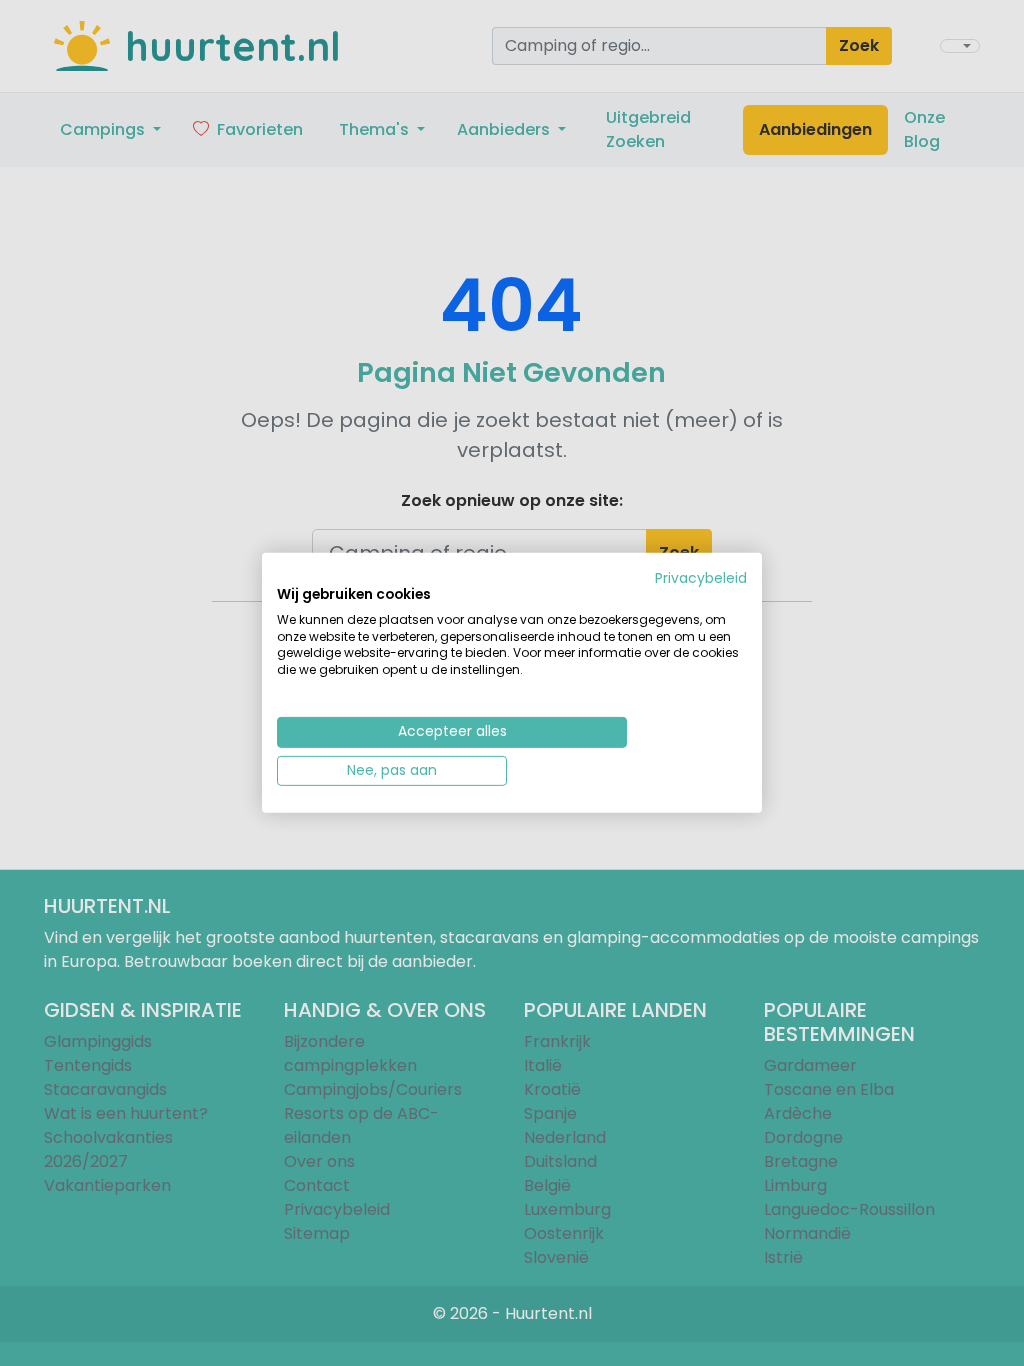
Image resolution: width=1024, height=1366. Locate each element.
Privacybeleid (701, 578)
